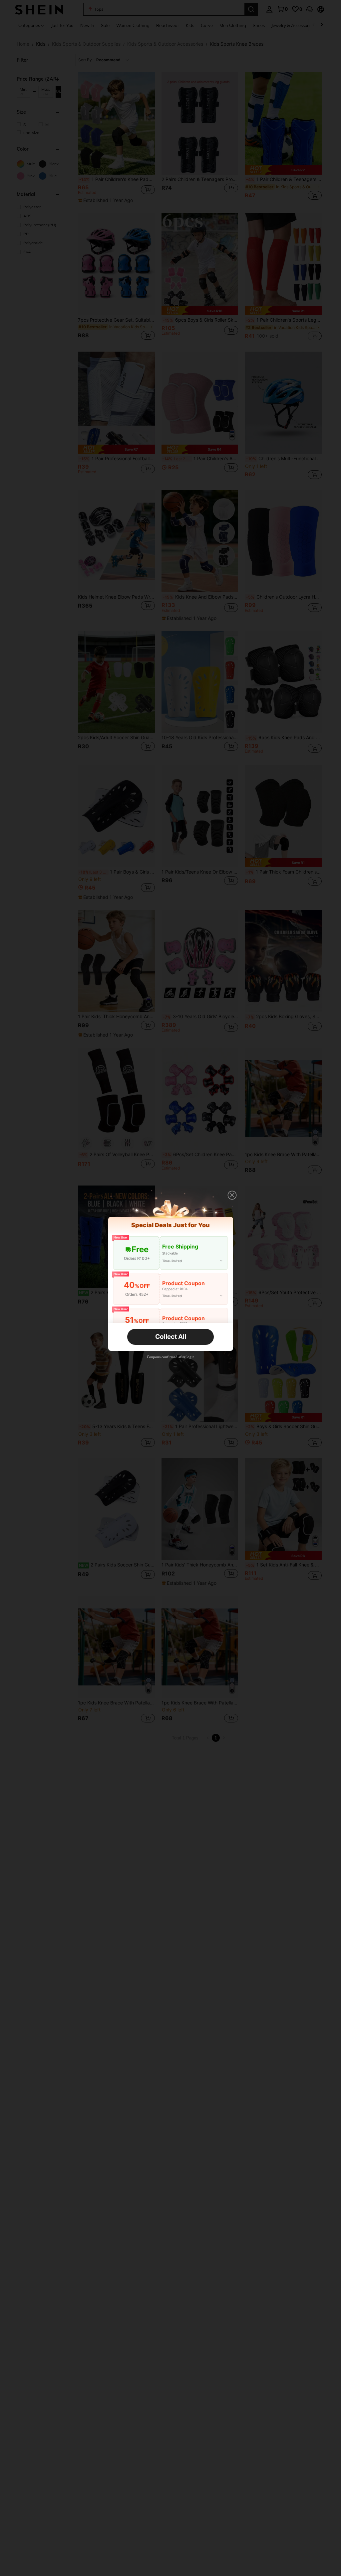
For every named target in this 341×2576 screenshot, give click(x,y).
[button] (232, 1195)
